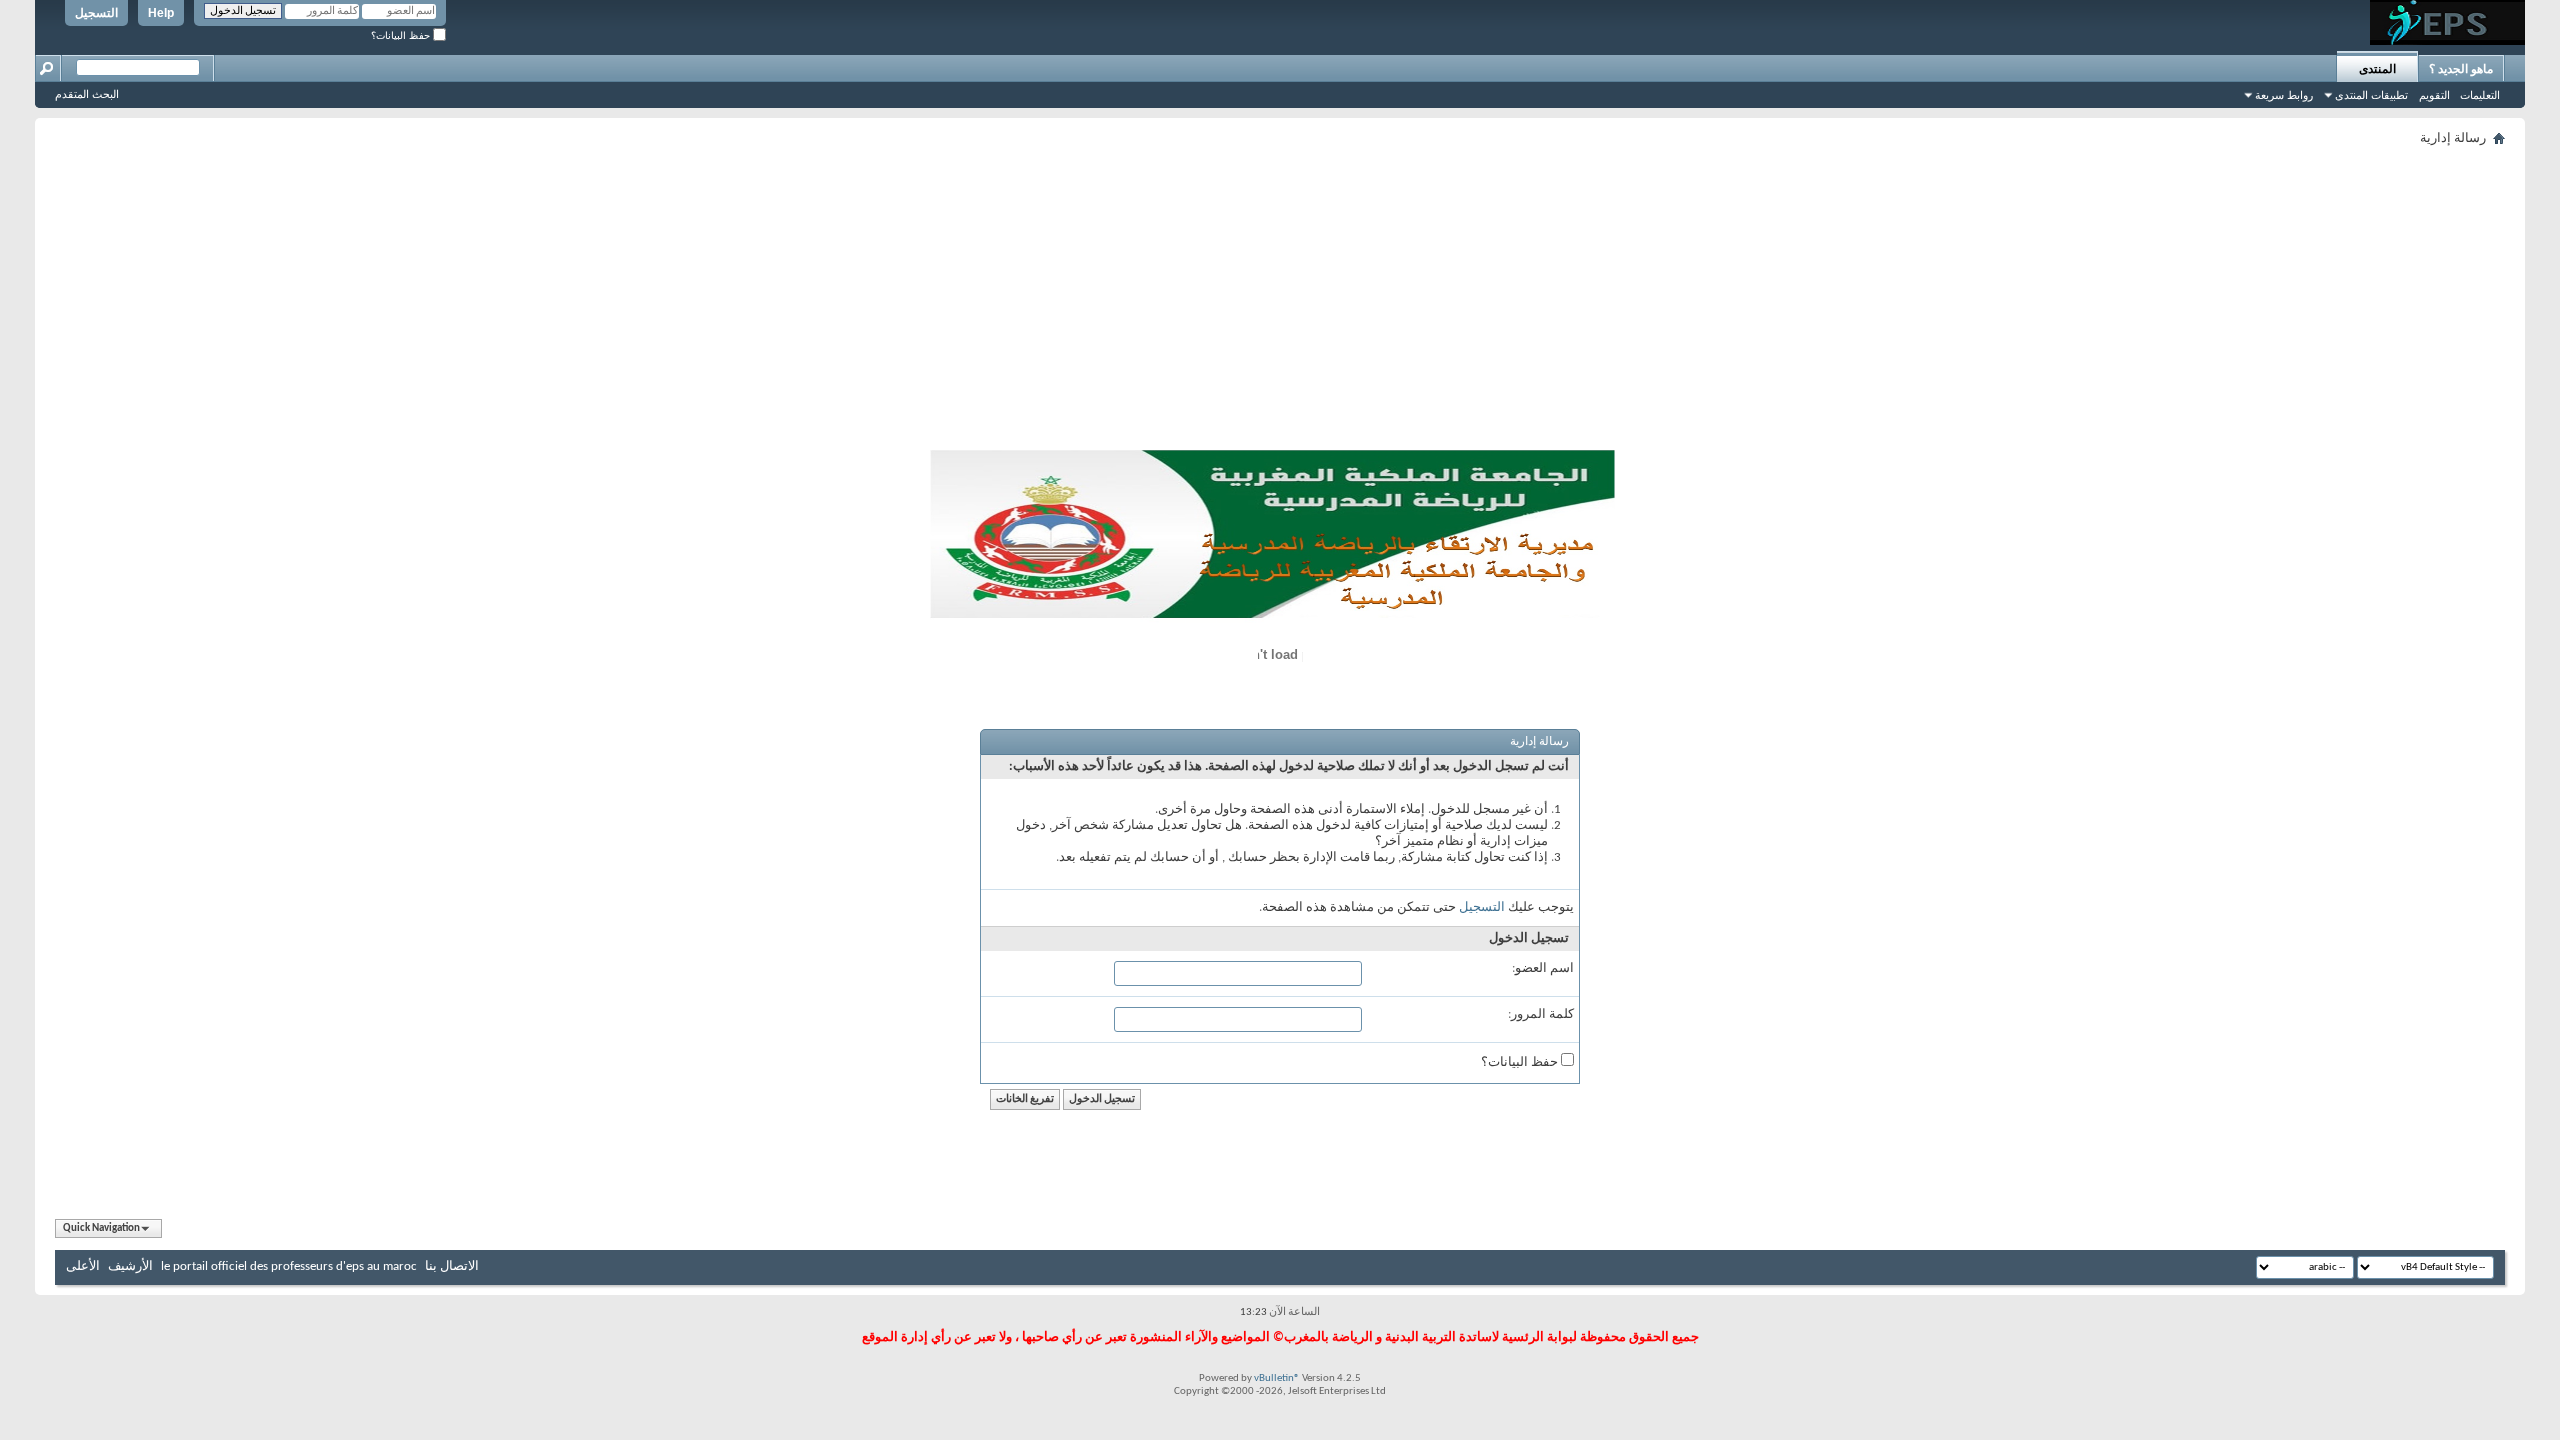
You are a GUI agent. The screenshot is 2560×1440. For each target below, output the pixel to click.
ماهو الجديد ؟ (2461, 69)
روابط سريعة (2284, 95)
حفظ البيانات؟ (402, 35)
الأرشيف (130, 1266)
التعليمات (2480, 95)
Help (161, 13)
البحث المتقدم (87, 94)
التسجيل (96, 13)
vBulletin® (1277, 1378)
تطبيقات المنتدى (2371, 95)
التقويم (2434, 95)
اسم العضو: (1543, 968)
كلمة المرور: (1541, 1014)
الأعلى (83, 1266)
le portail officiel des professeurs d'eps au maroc (289, 1266)
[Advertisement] (1280, 302)
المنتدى (2377, 69)
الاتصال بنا (452, 1266)
